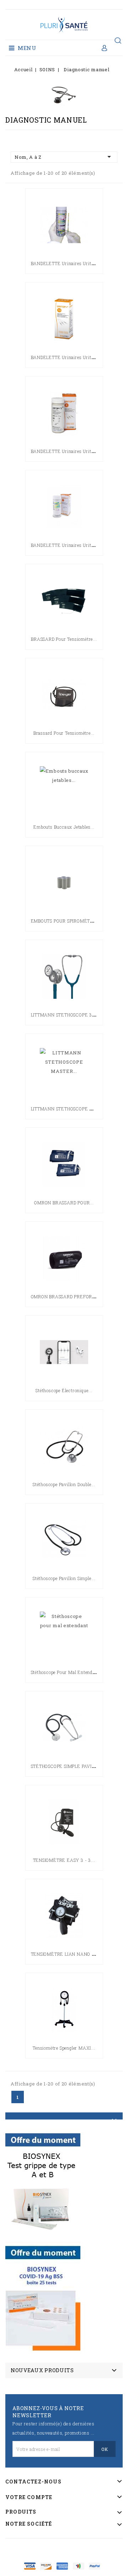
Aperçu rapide (64, 267)
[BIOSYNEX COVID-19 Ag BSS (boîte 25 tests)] (43, 2296)
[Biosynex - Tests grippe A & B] (43, 2183)
